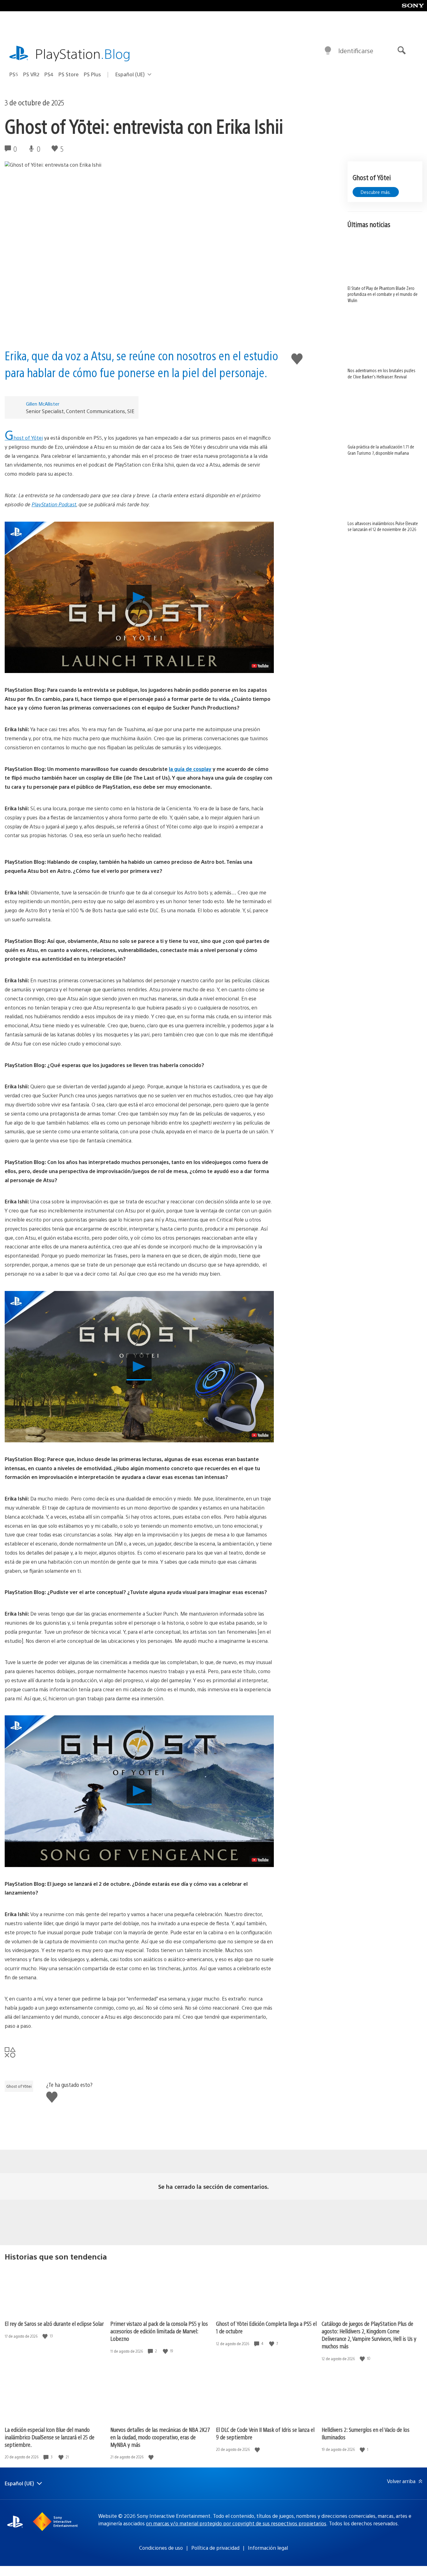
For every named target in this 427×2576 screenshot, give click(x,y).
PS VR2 (31, 74)
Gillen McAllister (43, 404)
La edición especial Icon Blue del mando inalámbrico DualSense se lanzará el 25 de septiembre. (50, 2437)
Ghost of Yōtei (24, 438)
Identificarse (356, 51)
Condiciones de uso (161, 2548)
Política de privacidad (215, 2548)
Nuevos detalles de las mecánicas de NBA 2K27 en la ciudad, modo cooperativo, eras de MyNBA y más (160, 2437)
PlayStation (83, 53)
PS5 (14, 74)
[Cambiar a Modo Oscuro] (328, 51)
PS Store (69, 74)
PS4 (49, 74)
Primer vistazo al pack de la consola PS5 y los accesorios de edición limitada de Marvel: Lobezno (159, 2331)
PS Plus (92, 74)
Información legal (268, 2548)
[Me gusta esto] (46, 2336)
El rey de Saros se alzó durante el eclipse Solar (54, 2323)
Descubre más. (376, 192)
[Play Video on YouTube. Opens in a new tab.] (260, 666)
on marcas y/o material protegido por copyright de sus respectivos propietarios (236, 2523)
